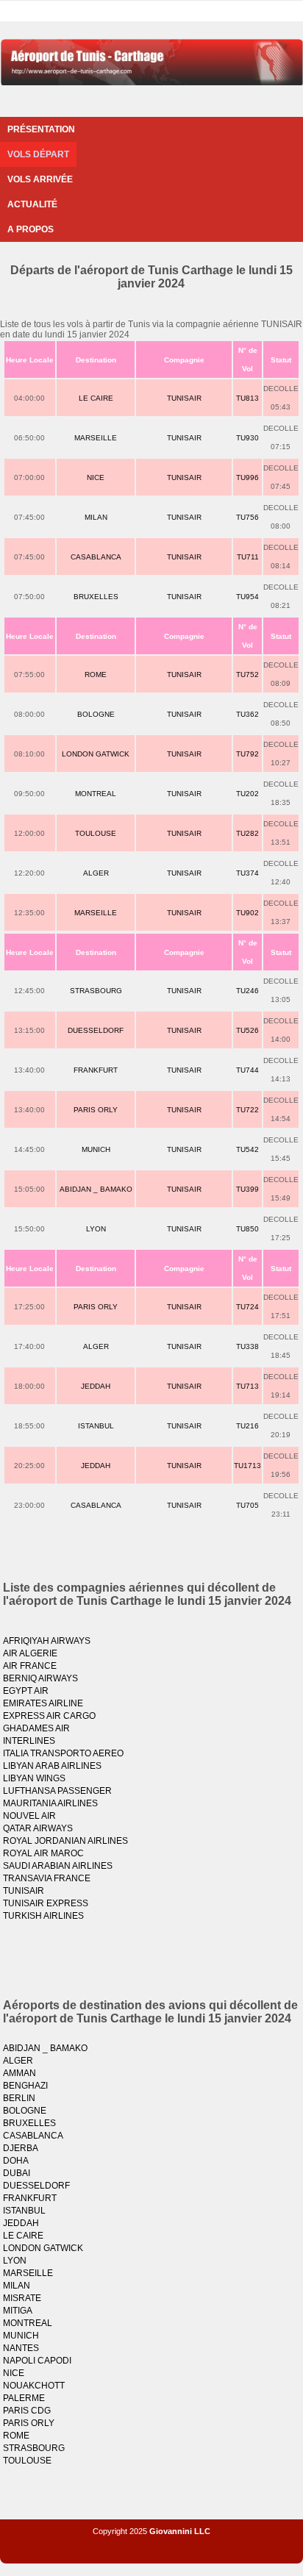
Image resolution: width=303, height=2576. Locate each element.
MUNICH (96, 1149)
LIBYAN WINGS (34, 1778)
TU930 (247, 438)
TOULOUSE (96, 833)
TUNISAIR (184, 398)
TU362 (247, 714)
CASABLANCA (96, 557)
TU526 (247, 1030)
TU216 (247, 1426)
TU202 (247, 794)
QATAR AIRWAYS (38, 1828)
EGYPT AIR (26, 1691)
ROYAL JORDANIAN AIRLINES (65, 1841)
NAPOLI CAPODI (37, 2361)
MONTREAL (96, 794)
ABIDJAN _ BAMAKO (96, 1189)
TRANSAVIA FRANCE (47, 1878)
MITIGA (18, 2311)
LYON (96, 1229)
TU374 (247, 873)
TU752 (247, 675)
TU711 (248, 557)
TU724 (247, 1307)
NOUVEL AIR (29, 1816)
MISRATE (22, 2298)
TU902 (247, 913)
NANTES (21, 2348)
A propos (31, 229)
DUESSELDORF (96, 1030)
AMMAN (19, 2073)
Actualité (32, 204)
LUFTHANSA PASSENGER (57, 1791)
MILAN (96, 517)
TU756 (247, 517)
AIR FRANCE (30, 1666)
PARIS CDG (27, 2411)
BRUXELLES (96, 597)
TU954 (247, 597)
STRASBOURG (96, 991)
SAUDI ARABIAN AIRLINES (58, 1866)
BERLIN (19, 2098)
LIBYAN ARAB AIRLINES (52, 1766)
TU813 (247, 398)
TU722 (247, 1110)
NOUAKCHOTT (34, 2386)
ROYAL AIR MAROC (43, 1853)
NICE (96, 477)
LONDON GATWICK (96, 754)
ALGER (96, 873)
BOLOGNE (96, 714)
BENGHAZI (25, 2086)
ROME (96, 675)
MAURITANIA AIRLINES (50, 1803)
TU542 (247, 1149)
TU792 (247, 754)
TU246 (247, 991)
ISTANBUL (96, 1426)
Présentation (41, 129)
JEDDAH (96, 1386)
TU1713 (247, 1466)
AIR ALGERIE (30, 1653)
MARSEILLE (96, 438)
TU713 (247, 1386)
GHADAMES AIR (36, 1728)
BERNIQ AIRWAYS (40, 1678)
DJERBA (21, 2148)
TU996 (247, 477)
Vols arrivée (40, 179)
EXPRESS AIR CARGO (49, 1716)
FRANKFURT (96, 1070)
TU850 (247, 1229)
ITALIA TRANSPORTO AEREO (63, 1753)
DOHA (16, 2161)
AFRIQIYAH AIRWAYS (47, 1641)
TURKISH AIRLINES (43, 1916)
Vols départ (38, 154)
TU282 (247, 833)
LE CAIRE (96, 398)
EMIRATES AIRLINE (43, 1703)
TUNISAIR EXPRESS (46, 1903)
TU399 (247, 1189)
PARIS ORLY (96, 1110)
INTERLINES (29, 1741)
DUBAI (17, 2173)
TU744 (247, 1070)
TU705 (247, 1505)
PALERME (24, 2398)
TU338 (247, 1346)
